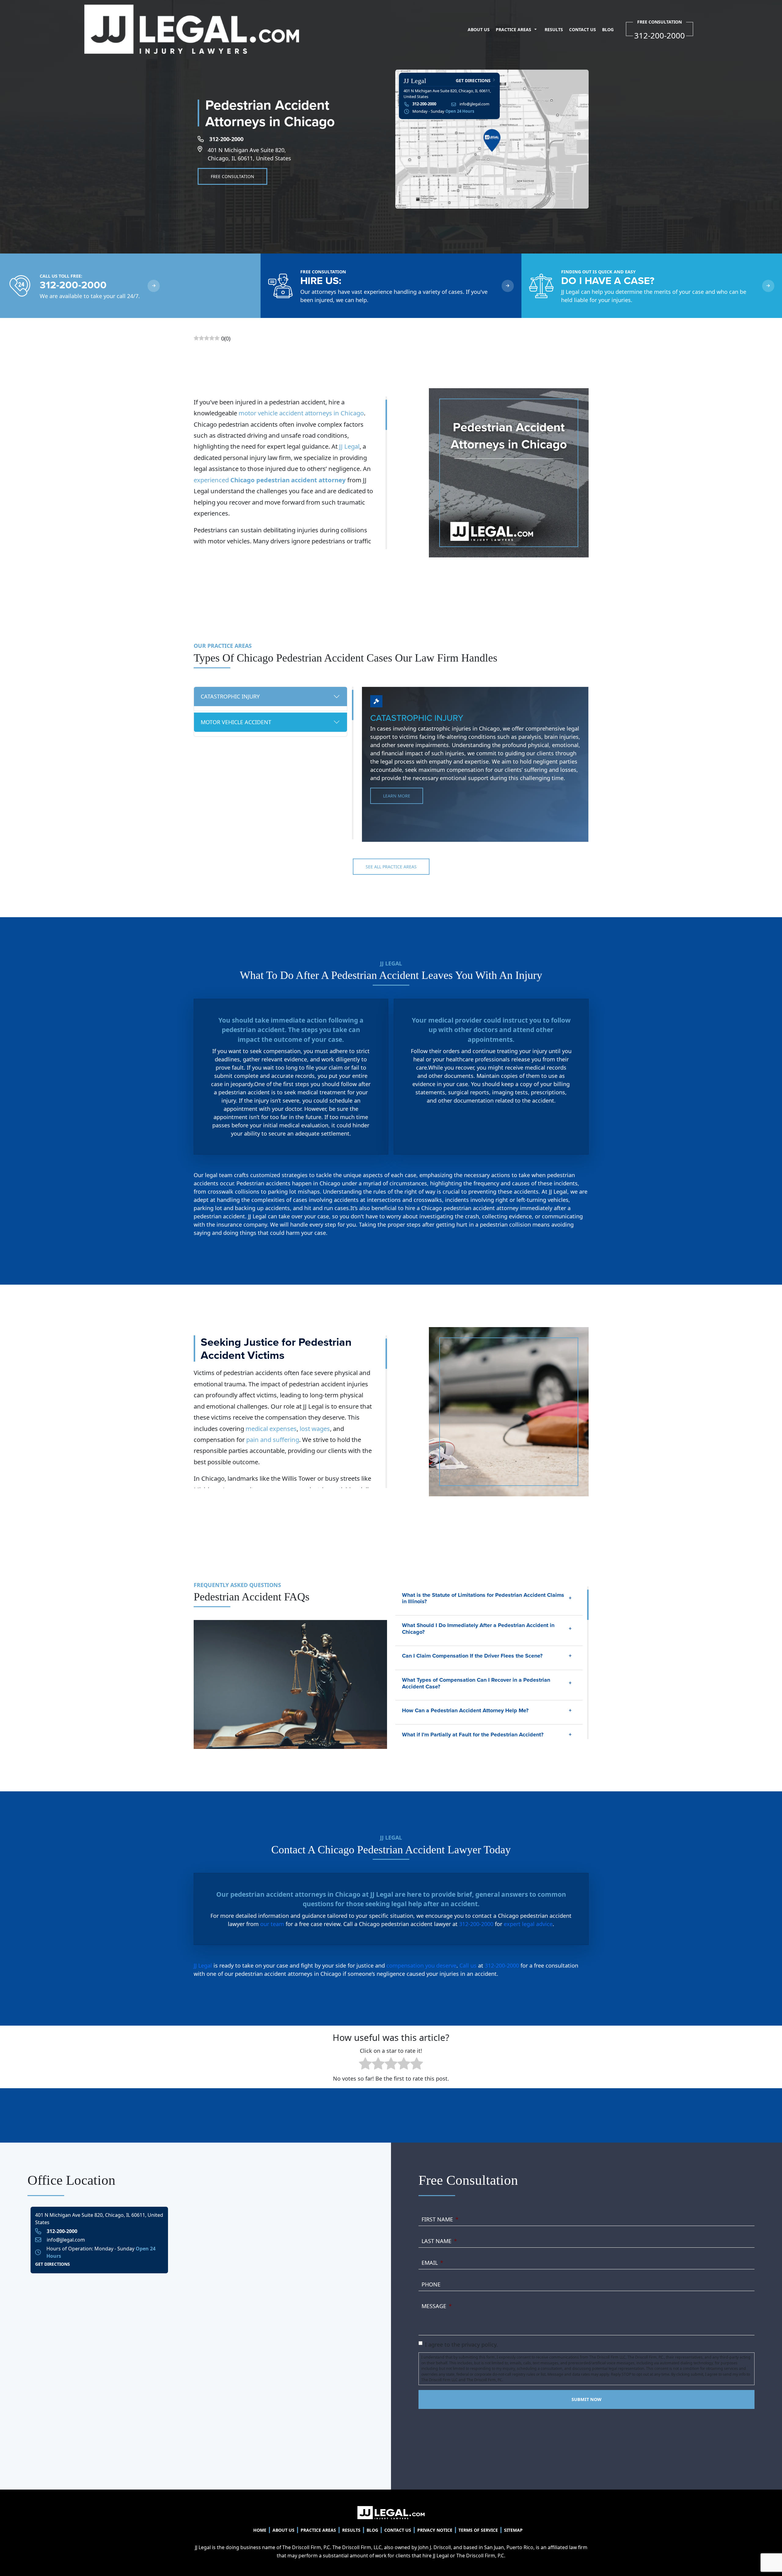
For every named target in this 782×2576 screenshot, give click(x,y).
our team (272, 1924)
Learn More (397, 796)
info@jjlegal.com (474, 104)
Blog (608, 29)
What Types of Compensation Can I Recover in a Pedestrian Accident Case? (476, 1683)
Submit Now (586, 2399)
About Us (479, 29)
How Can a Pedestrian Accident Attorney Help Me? (465, 1710)
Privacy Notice (435, 2530)
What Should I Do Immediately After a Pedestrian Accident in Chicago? (478, 1629)
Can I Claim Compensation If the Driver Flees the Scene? (472, 1656)
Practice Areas (513, 29)
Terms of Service (478, 2530)
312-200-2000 (226, 139)
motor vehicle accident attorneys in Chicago (301, 413)
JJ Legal (349, 446)
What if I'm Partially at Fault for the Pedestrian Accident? (473, 1735)
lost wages (315, 1428)
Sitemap (513, 2530)
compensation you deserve (421, 1965)
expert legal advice (528, 1924)
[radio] (365, 2065)
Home (260, 2530)
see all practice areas (391, 867)
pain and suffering (273, 1439)
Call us (468, 1965)
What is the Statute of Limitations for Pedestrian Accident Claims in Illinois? (483, 1598)
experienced (270, 480)
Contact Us (583, 29)
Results (554, 29)
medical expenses (271, 1428)
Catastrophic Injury (230, 696)
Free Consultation (232, 176)
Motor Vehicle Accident (236, 722)
